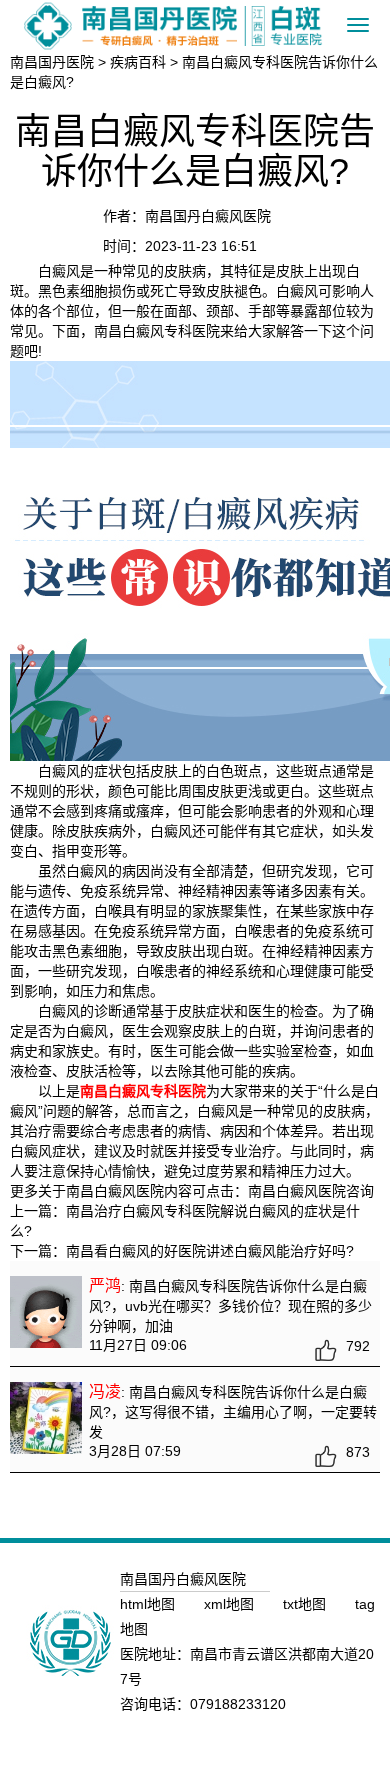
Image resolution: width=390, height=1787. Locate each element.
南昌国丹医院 (52, 62)
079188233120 (238, 1704)
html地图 (149, 1604)
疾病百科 (138, 62)
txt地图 (306, 1604)
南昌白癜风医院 (297, 1191)
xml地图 (231, 1604)
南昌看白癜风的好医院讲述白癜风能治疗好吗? (210, 1251)
